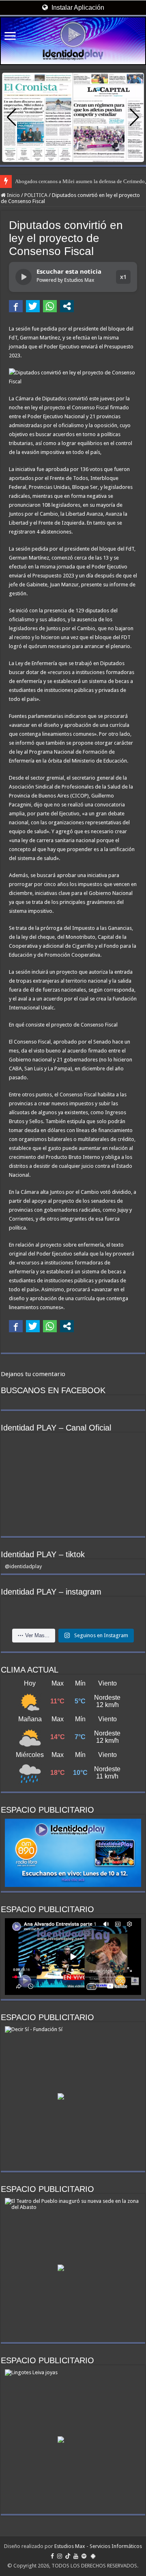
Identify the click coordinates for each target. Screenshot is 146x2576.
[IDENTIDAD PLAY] (73, 41)
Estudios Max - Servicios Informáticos (98, 2546)
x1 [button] (123, 277)
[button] (134, 117)
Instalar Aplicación (77, 8)
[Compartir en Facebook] (16, 306)
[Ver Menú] (10, 37)
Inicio (13, 195)
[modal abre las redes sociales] (67, 306)
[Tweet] (33, 306)
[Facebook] (52, 2556)
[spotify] (84, 2556)
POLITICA (36, 195)
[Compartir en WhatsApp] (50, 306)
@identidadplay (23, 1566)
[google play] (93, 2556)
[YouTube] (76, 2556)
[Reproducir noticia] (24, 277)
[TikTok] (68, 2556)
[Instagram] (60, 2556)
